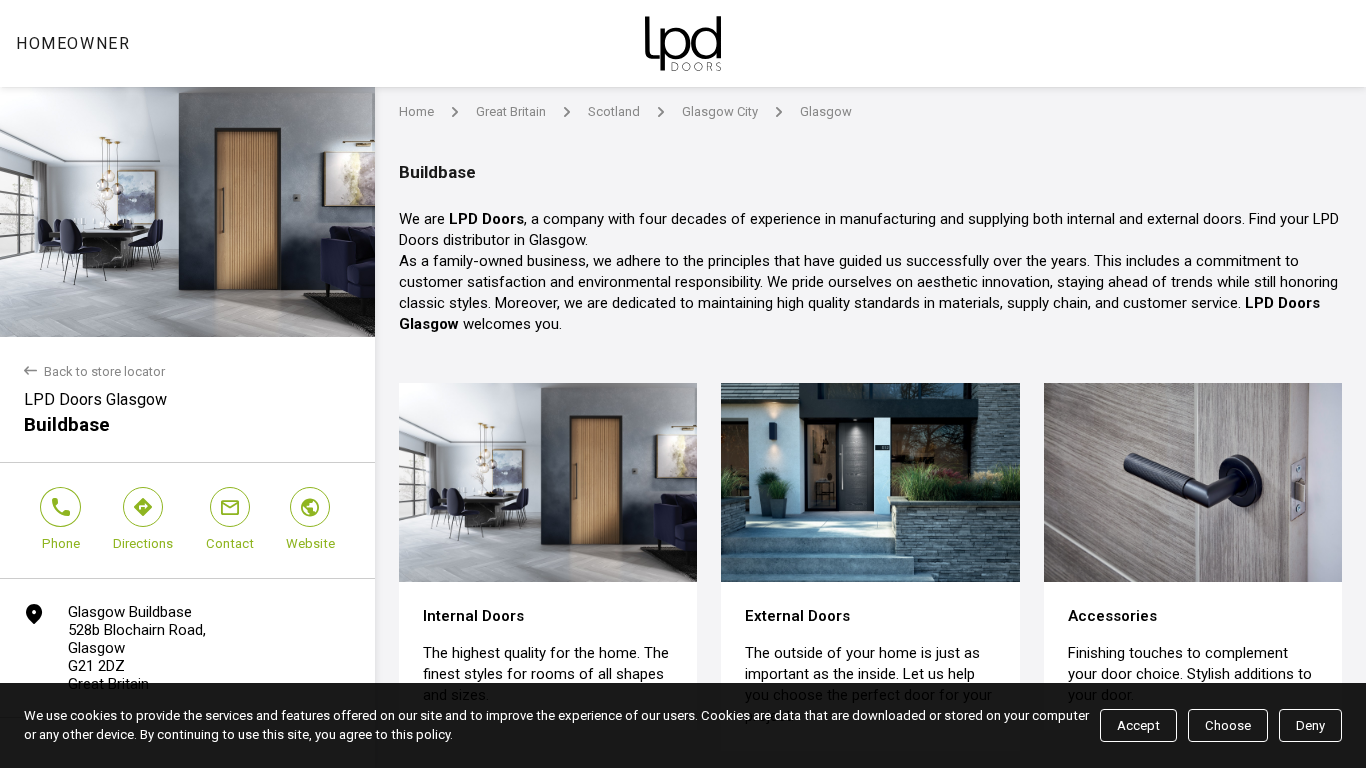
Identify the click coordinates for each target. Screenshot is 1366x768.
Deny (1310, 725)
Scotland (614, 111)
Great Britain (511, 111)
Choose (1228, 725)
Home (416, 111)
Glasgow (826, 111)
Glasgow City (720, 111)
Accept (1138, 725)
